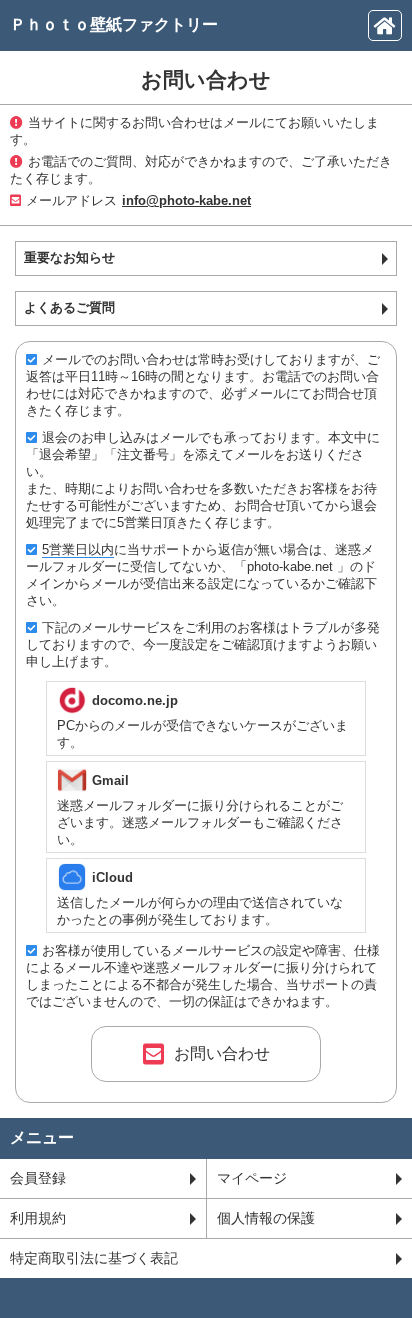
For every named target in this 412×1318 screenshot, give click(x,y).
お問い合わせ (222, 1053)
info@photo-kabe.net (186, 200)
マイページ (252, 1178)
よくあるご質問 (69, 307)
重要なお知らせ (69, 257)
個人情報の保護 (266, 1218)
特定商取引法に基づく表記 (94, 1258)
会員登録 (38, 1178)
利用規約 (38, 1218)
